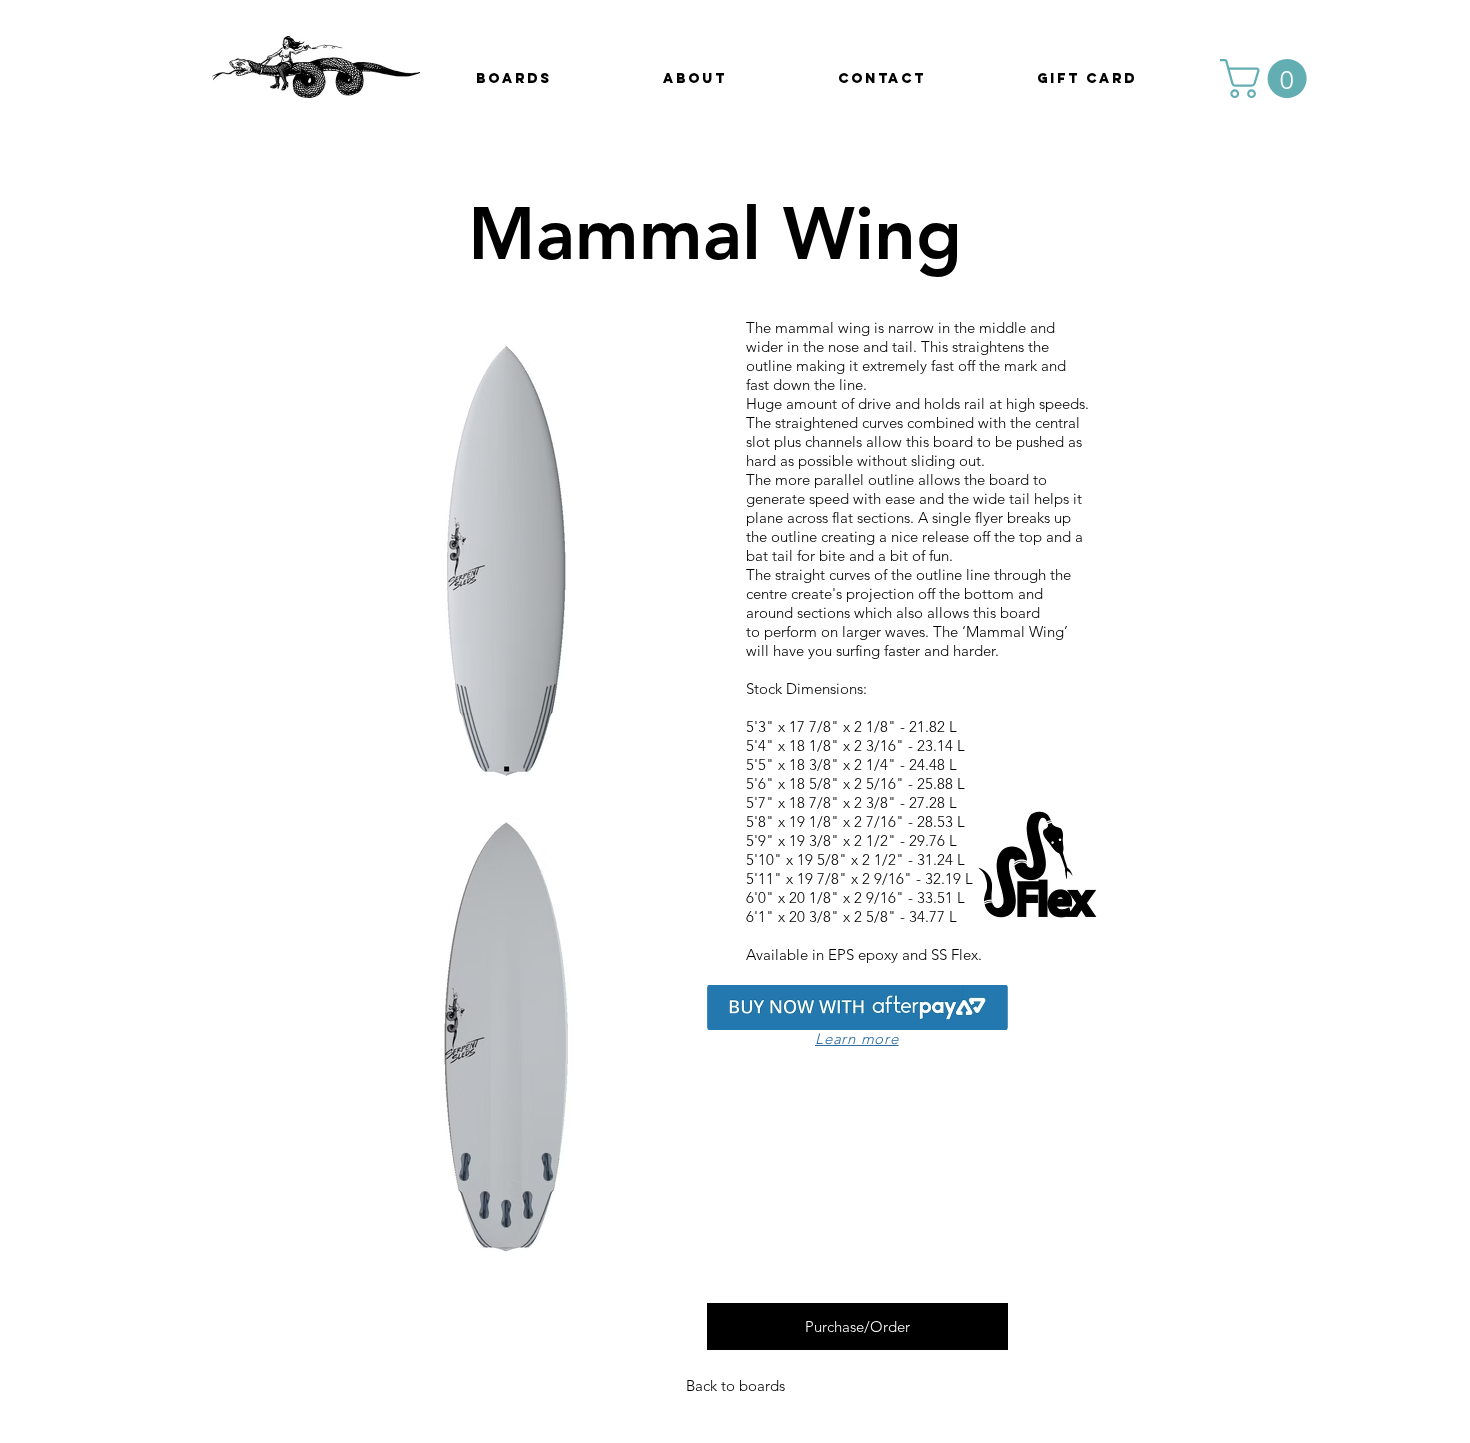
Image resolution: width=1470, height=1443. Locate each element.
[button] (1268, 78)
